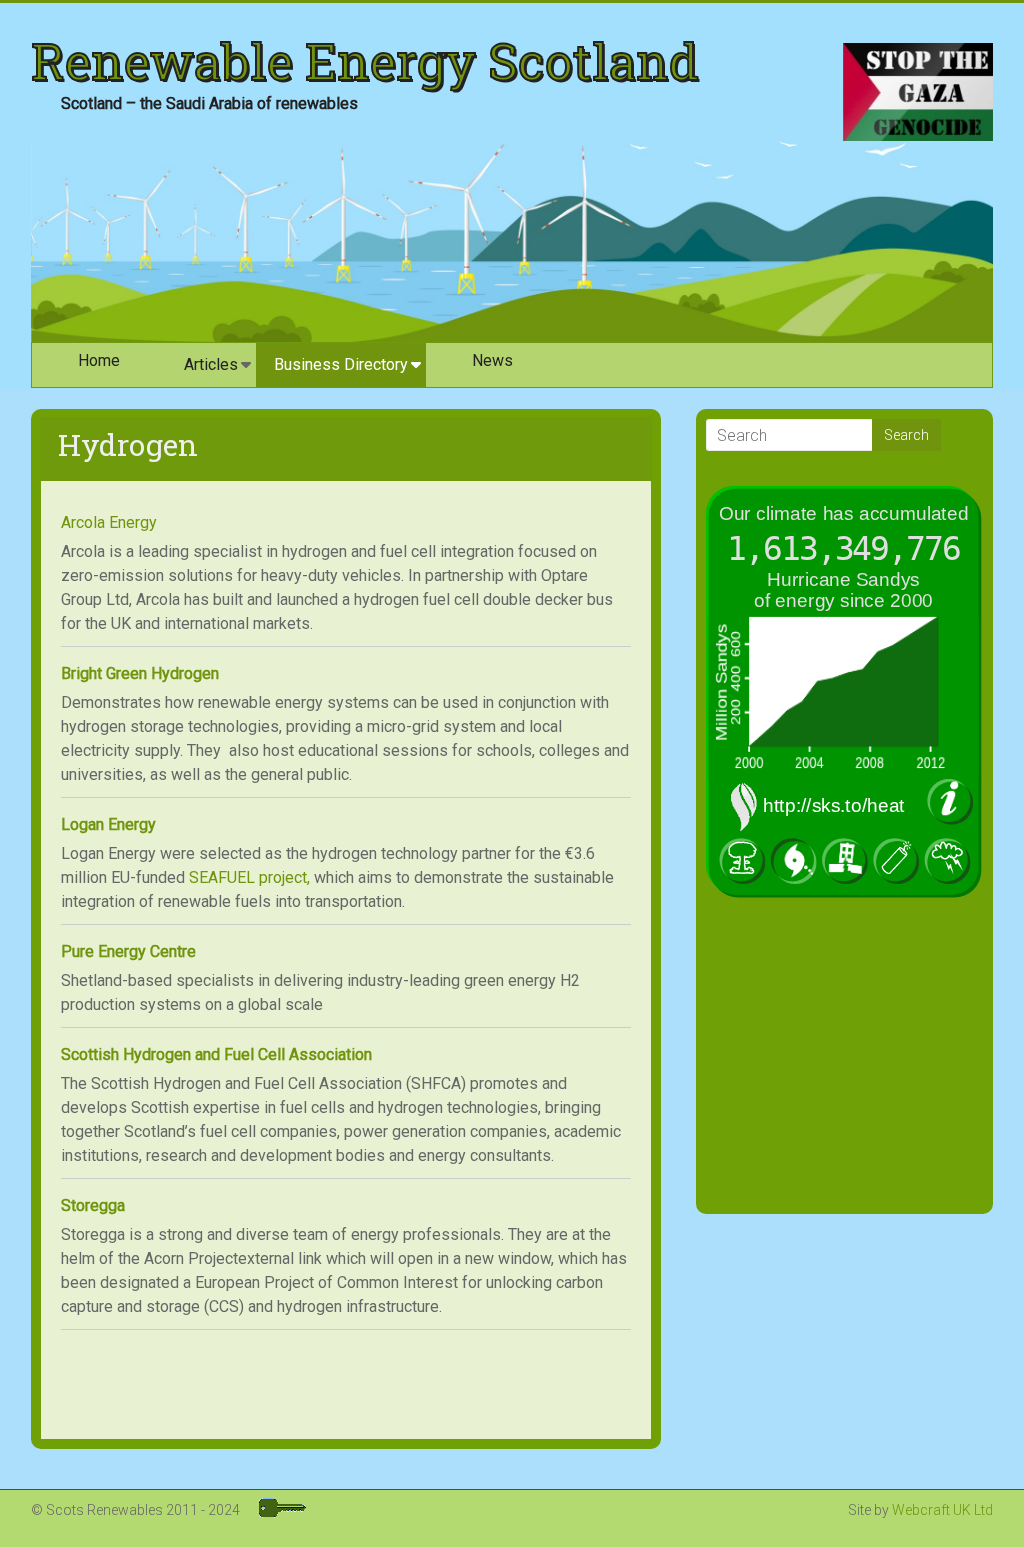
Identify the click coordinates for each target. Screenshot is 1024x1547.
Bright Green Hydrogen (140, 673)
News (492, 360)
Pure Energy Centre (128, 951)
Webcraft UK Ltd (942, 1510)
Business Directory (341, 364)
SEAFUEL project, (249, 877)
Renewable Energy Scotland (365, 61)
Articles (211, 364)
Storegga (93, 1205)
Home (99, 360)
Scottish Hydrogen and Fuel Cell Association (216, 1054)
